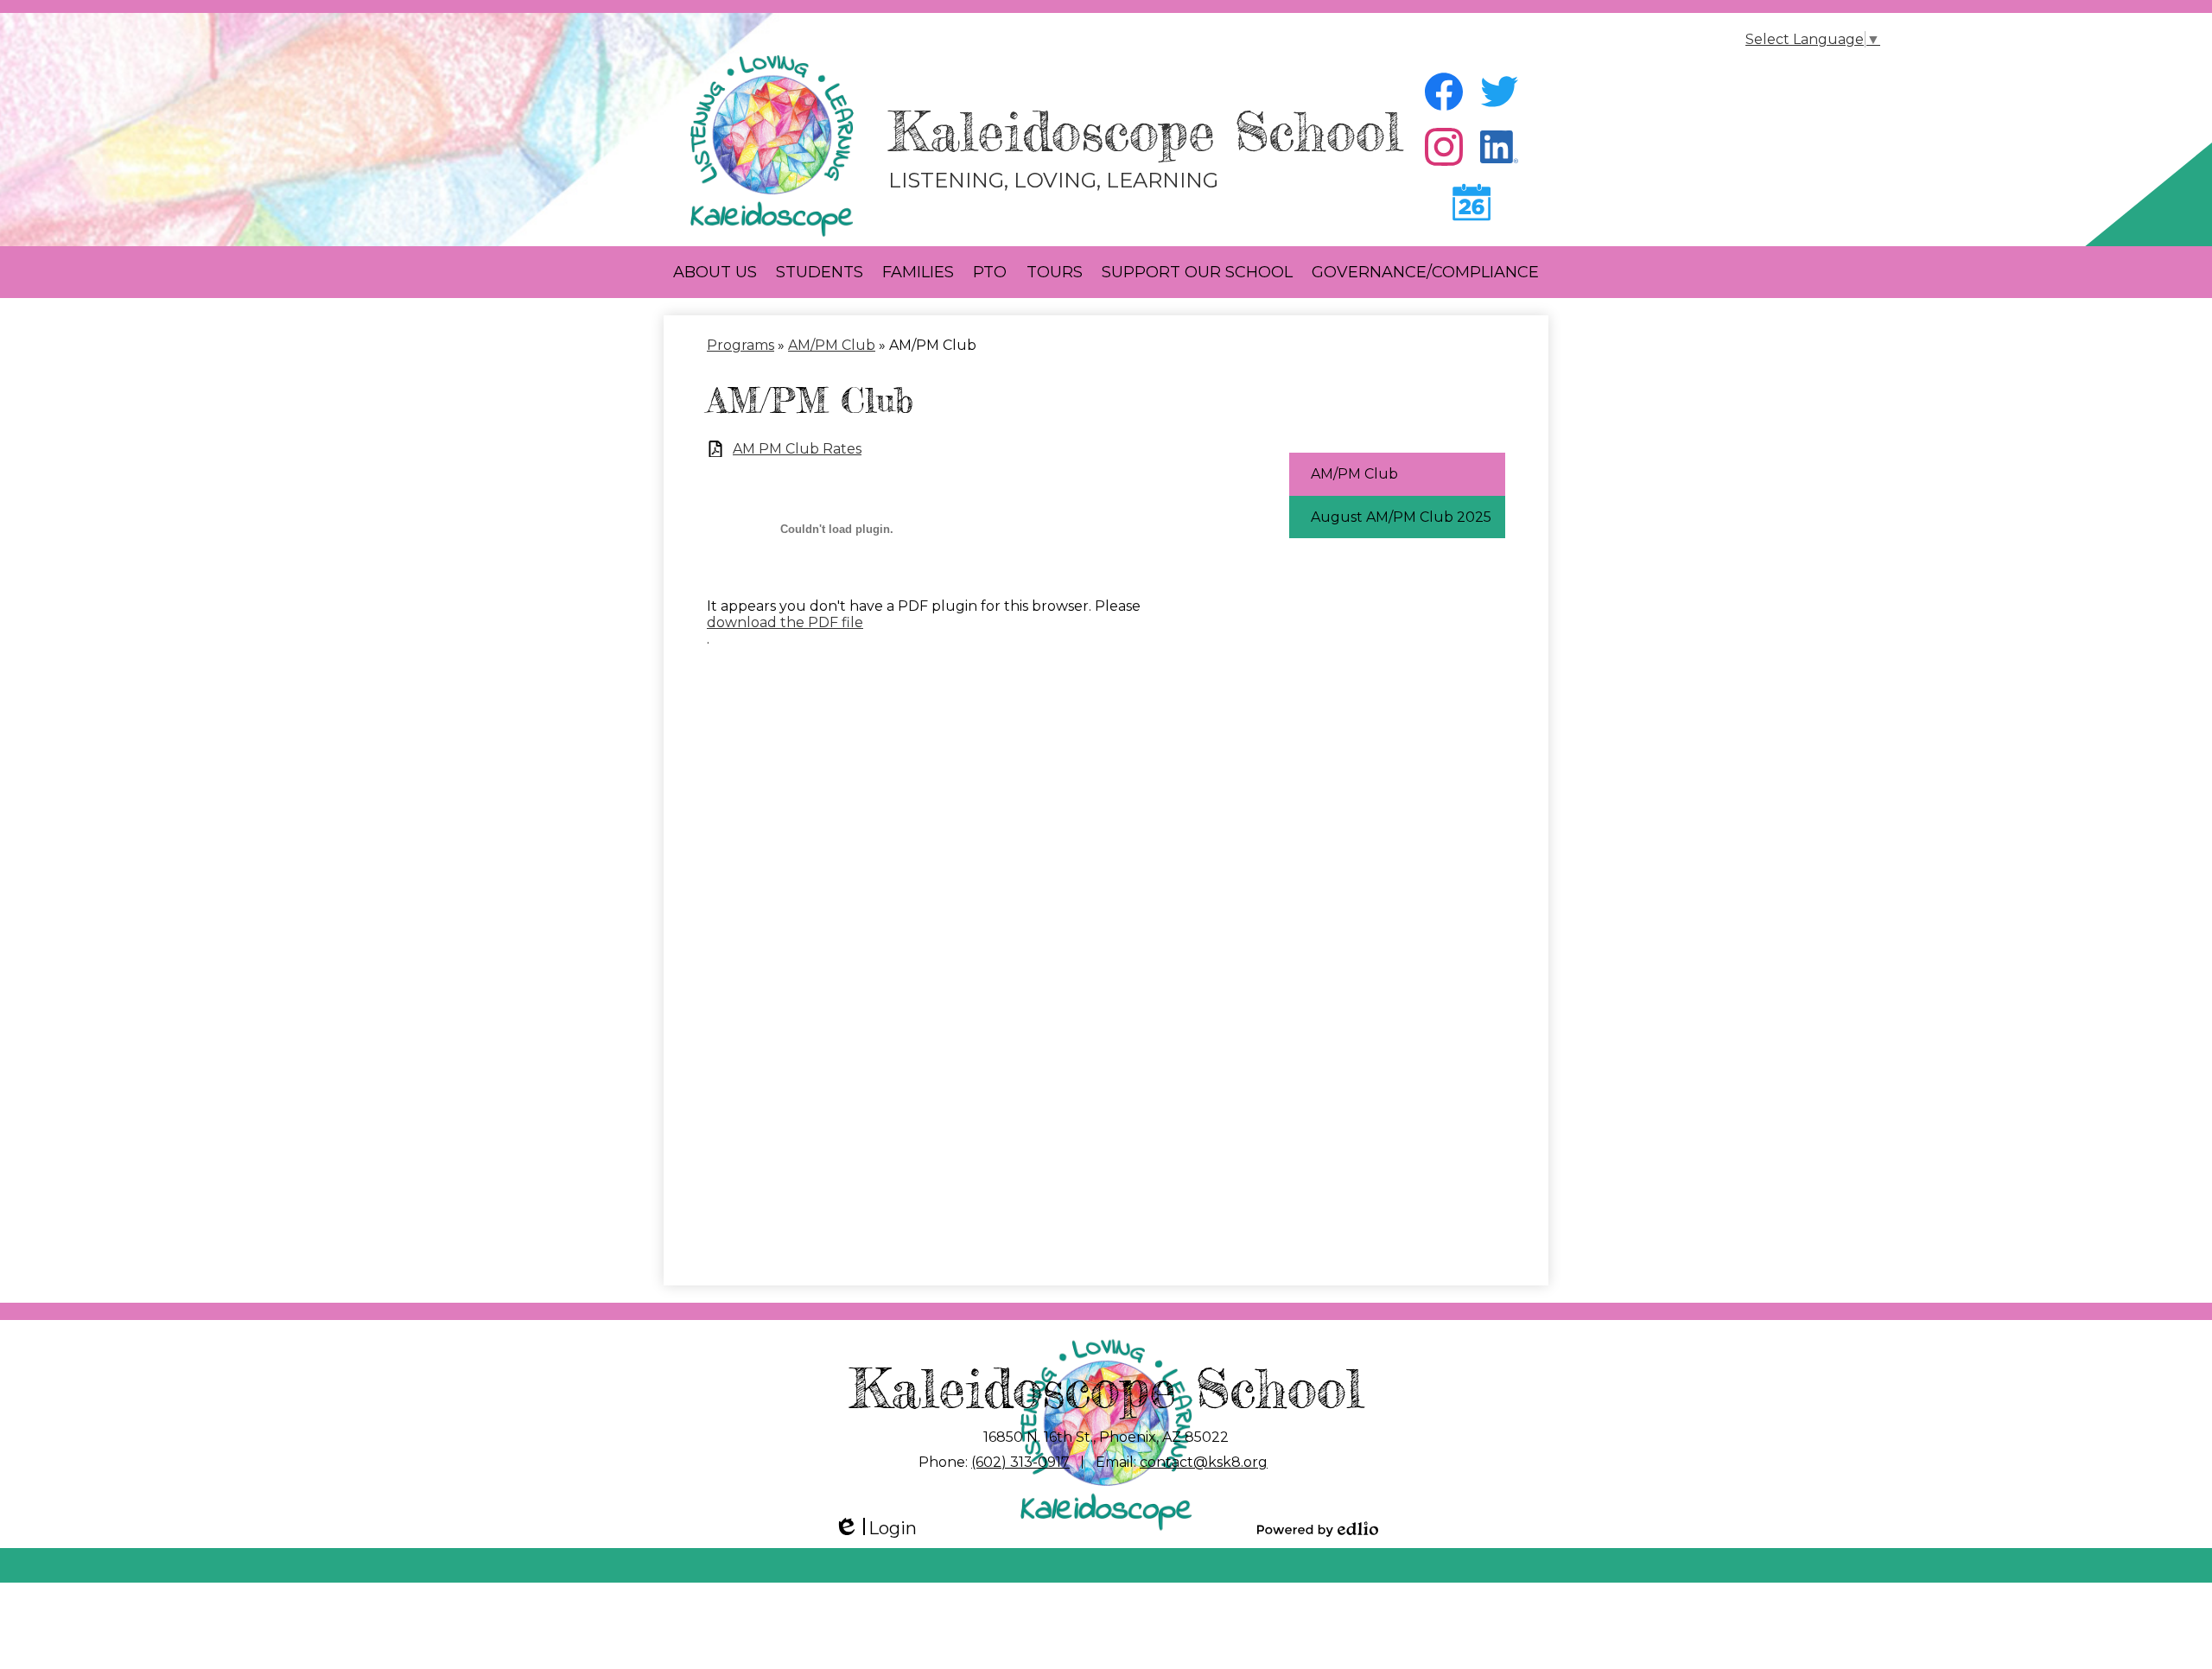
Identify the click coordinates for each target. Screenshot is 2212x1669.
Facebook (1444, 92)
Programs (741, 345)
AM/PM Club (832, 345)
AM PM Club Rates (797, 449)
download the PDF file (785, 622)
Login (875, 1529)
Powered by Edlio (1318, 1529)
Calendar (1471, 202)
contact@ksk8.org (1204, 1462)
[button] (715, 272)
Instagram (1444, 147)
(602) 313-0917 (1020, 1462)
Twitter (1499, 92)
